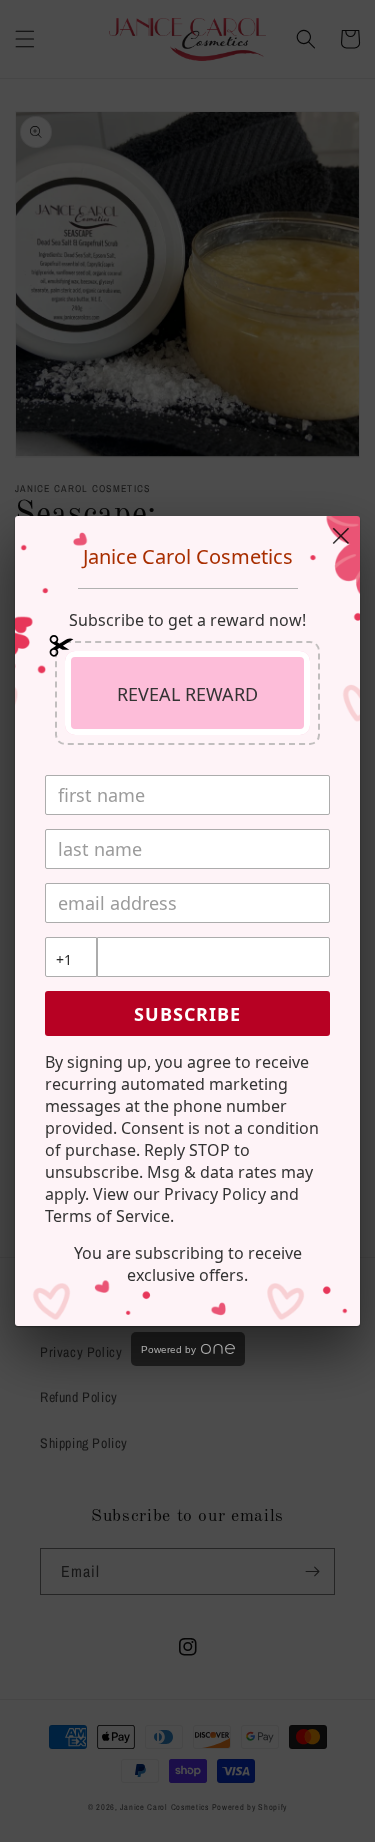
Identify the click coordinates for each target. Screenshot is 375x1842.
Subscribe (187, 1014)
